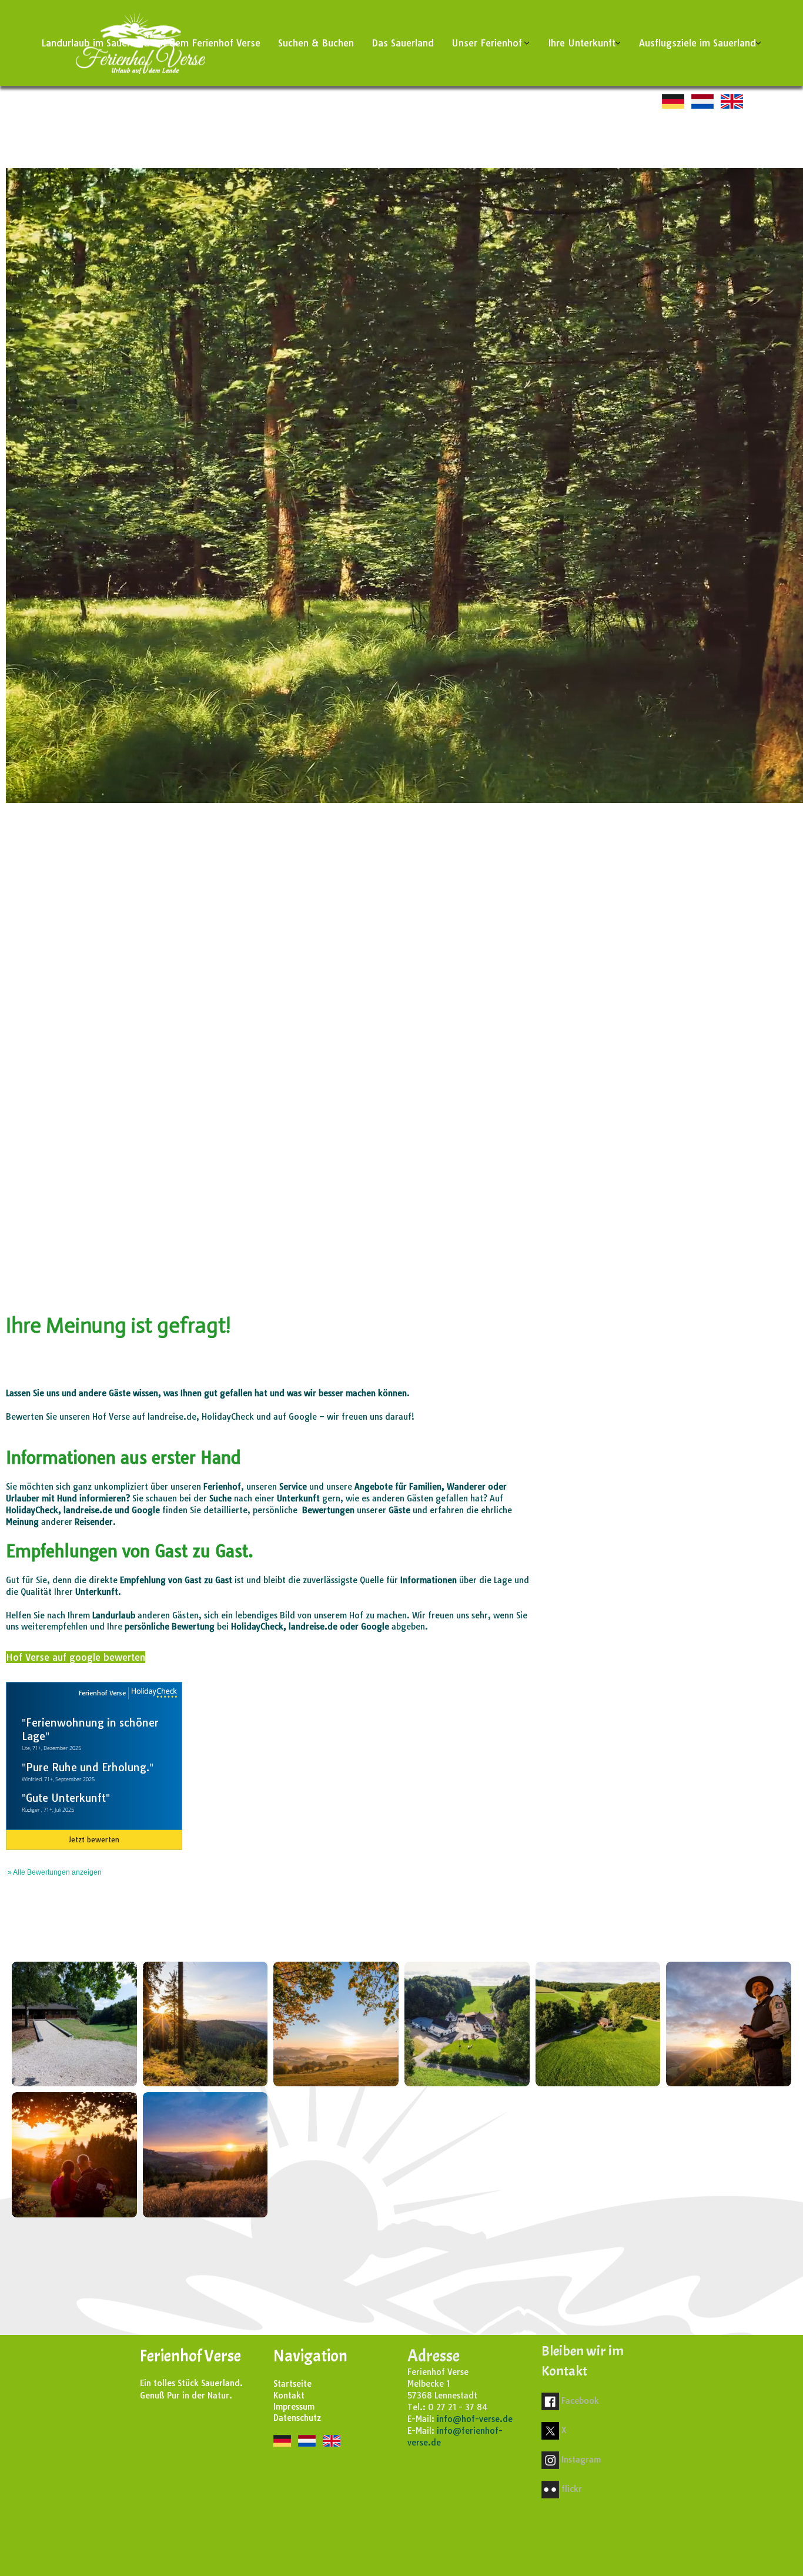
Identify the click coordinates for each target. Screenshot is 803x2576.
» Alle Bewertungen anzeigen (55, 1872)
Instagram (581, 2460)
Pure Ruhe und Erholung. (88, 1767)
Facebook (580, 2401)
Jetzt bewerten (94, 1840)
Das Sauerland (403, 43)
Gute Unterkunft (66, 1798)
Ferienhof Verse (102, 1693)
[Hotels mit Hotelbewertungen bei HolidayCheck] (153, 1693)
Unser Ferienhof (487, 43)
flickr (572, 2489)
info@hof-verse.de (475, 2419)
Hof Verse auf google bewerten (76, 1657)
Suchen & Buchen (316, 43)
